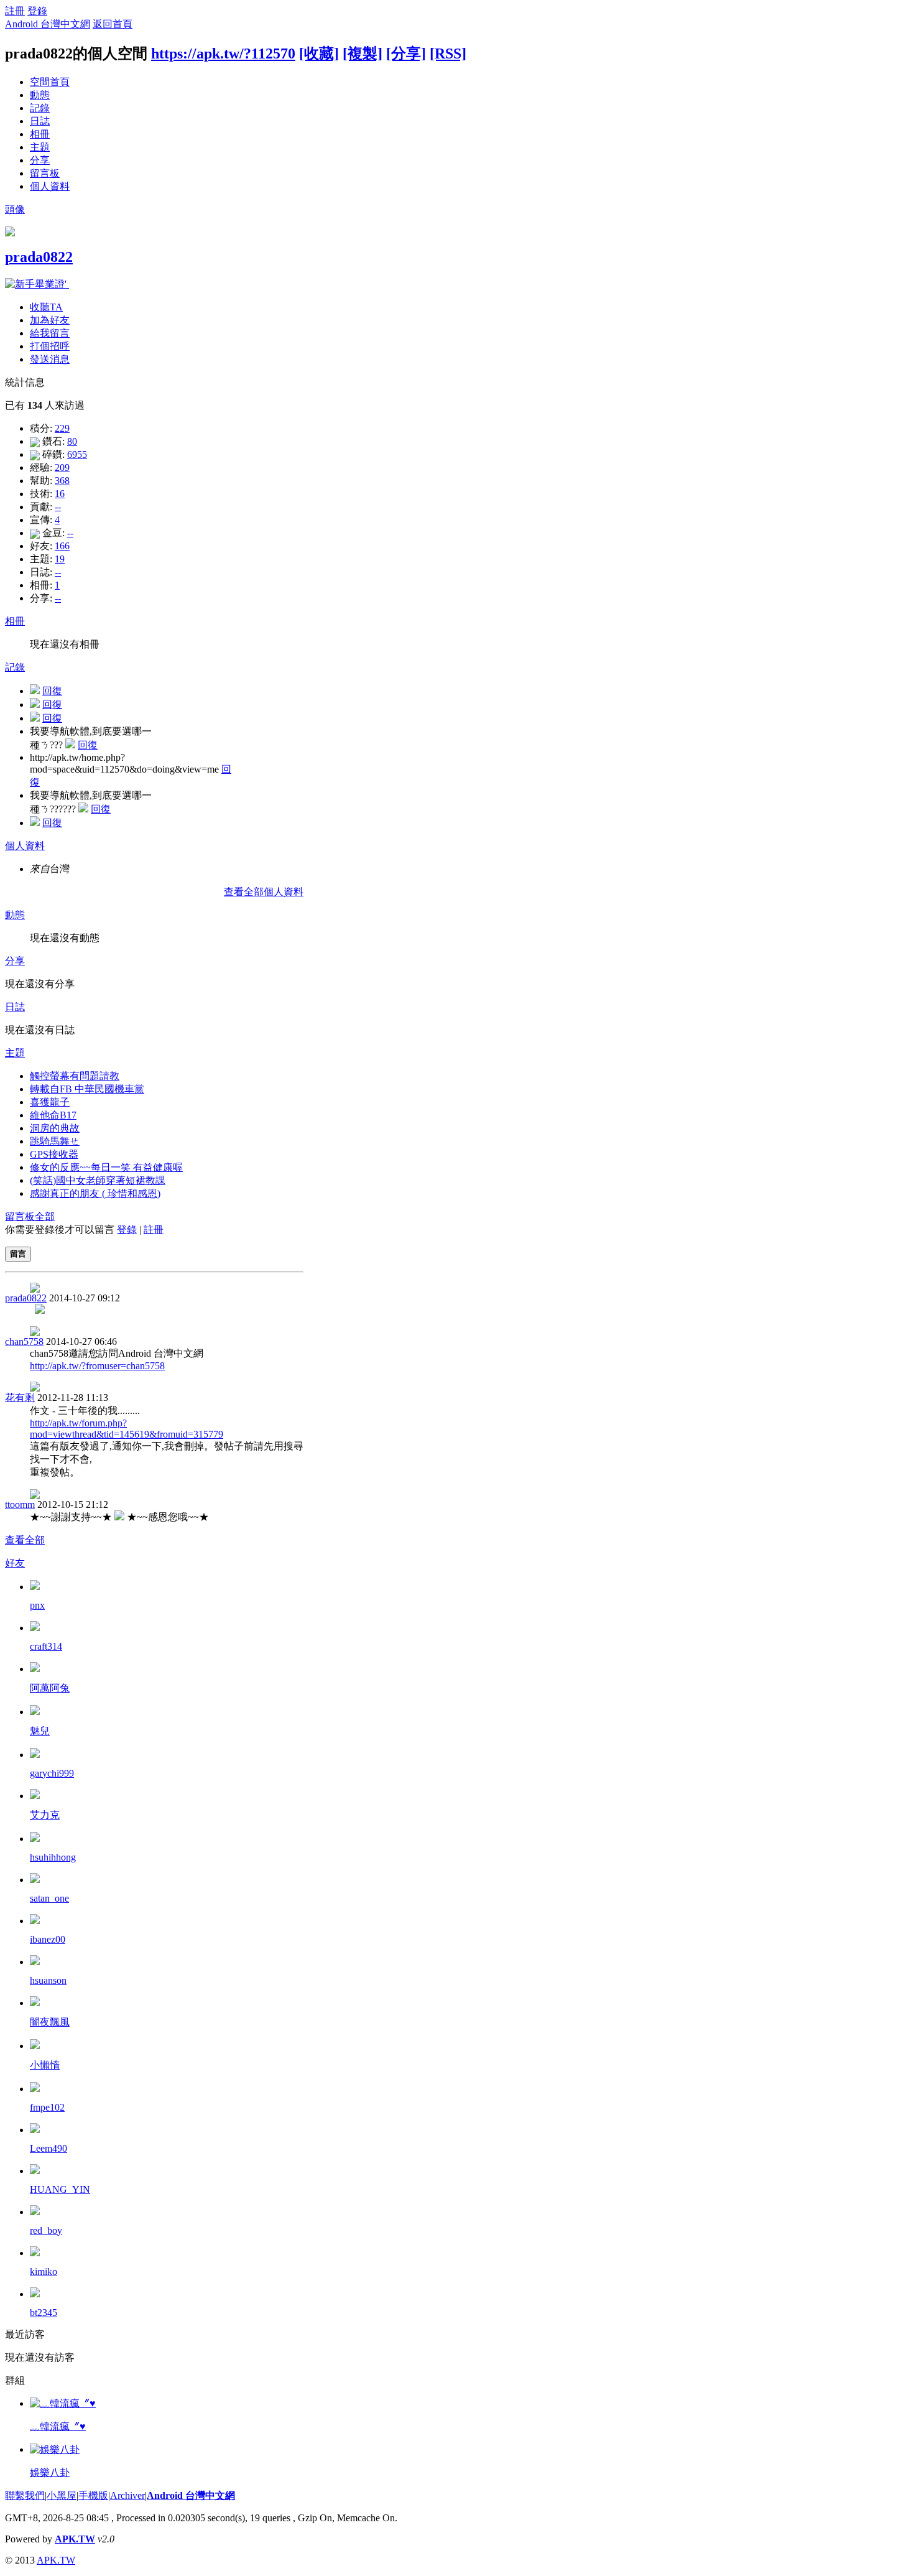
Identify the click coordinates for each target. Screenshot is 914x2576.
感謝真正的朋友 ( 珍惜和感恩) (95, 1193)
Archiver (127, 2495)
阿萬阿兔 (50, 1688)
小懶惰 (45, 2065)
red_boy (46, 2230)
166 (62, 546)
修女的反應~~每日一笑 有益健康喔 (106, 1167)
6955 (77, 454)
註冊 (15, 11)
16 (60, 494)
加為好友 (50, 320)
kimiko (44, 2271)
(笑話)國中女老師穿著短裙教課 (98, 1180)
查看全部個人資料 (264, 892)
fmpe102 (47, 2107)
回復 (52, 691)
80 (72, 441)
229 (62, 428)
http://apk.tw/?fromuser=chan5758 (97, 1366)
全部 (45, 1216)
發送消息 (50, 359)
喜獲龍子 (50, 1102)
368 (62, 481)
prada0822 (39, 257)
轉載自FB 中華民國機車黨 (87, 1089)
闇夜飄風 (50, 2022)
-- (58, 507)
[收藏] (319, 53)
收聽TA (46, 307)
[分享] (406, 53)
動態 (40, 95)
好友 (15, 1563)
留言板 (45, 173)
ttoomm (20, 1504)
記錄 (40, 108)
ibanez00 (48, 1939)
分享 (40, 160)
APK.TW (75, 2539)
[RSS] (448, 53)
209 (62, 467)
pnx (37, 1605)
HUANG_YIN (60, 2189)
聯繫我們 (25, 2495)
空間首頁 (50, 82)
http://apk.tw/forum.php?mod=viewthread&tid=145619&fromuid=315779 (127, 1429)
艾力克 (45, 1815)
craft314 (46, 1646)
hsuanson (48, 1980)
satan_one (49, 1898)
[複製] (362, 53)
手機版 (93, 2495)
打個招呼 (50, 346)
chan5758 (24, 1341)
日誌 (40, 121)
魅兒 (40, 1731)
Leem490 (48, 2148)
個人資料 (50, 186)
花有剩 (20, 1397)
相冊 (40, 134)
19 (60, 559)
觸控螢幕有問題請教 (75, 1076)
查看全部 (25, 1540)
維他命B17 (53, 1115)
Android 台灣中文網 (48, 24)
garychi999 (52, 1773)
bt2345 (44, 2313)
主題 (40, 147)
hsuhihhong (53, 1857)
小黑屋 (62, 2495)
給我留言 (50, 333)
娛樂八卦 (50, 2472)
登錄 (37, 11)
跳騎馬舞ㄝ (55, 1141)
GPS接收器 (54, 1154)
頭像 (15, 209)
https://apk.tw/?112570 (223, 53)
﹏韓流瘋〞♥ (58, 2426)
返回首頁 (113, 24)
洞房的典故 (55, 1128)
